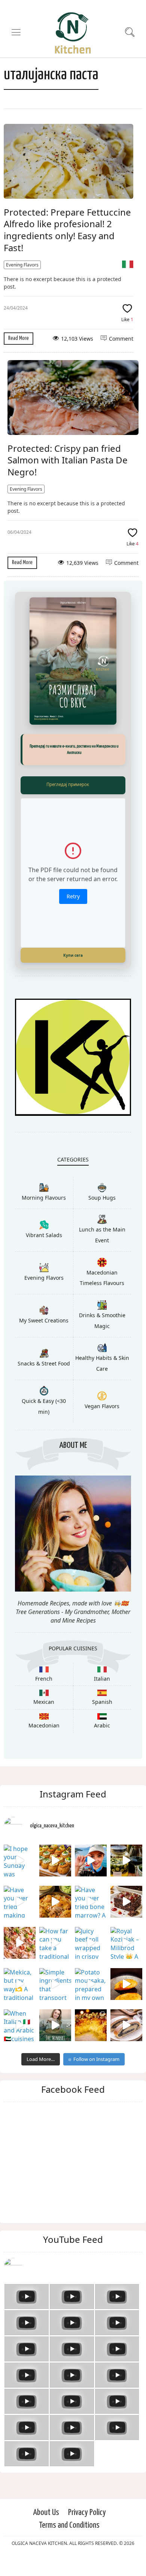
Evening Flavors (22, 265)
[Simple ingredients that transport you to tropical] (55, 1984)
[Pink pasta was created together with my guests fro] (20, 1943)
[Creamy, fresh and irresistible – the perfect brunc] (126, 1984)
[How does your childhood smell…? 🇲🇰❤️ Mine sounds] (55, 1902)
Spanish (102, 1702)
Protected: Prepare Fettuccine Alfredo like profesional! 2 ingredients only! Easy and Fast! (67, 230)
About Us (46, 2513)
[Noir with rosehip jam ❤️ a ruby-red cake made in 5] (126, 1902)
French (44, 1679)
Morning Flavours (44, 1198)
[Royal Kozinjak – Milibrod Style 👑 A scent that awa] (126, 1943)
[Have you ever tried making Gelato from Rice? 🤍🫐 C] (20, 1902)
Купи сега (73, 955)
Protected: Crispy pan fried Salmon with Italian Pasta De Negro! (68, 460)
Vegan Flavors (102, 1406)
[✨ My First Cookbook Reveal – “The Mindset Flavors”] (55, 2025)
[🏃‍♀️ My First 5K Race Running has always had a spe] (91, 1861)
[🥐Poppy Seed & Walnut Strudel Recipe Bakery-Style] (126, 2025)
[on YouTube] (73, 2268)
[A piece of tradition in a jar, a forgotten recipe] (126, 1861)
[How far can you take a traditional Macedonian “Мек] (55, 1943)
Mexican (44, 1702)
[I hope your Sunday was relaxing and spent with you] (20, 1861)
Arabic (102, 1725)
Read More (19, 338)
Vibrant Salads (44, 1235)
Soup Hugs (102, 1198)
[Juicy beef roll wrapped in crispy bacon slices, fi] (91, 1943)
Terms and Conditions (69, 2525)
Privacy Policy (87, 2513)
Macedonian (44, 1725)
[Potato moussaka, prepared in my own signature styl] (91, 1984)
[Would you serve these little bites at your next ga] (55, 1861)
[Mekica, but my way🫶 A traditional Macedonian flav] (20, 1984)
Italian (102, 1679)
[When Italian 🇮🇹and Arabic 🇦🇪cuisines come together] (20, 2025)
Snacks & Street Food (44, 1363)
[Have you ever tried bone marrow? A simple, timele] (91, 1902)
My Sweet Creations (44, 1320)
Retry (73, 896)
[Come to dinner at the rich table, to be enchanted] (91, 2025)
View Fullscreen (73, 785)
